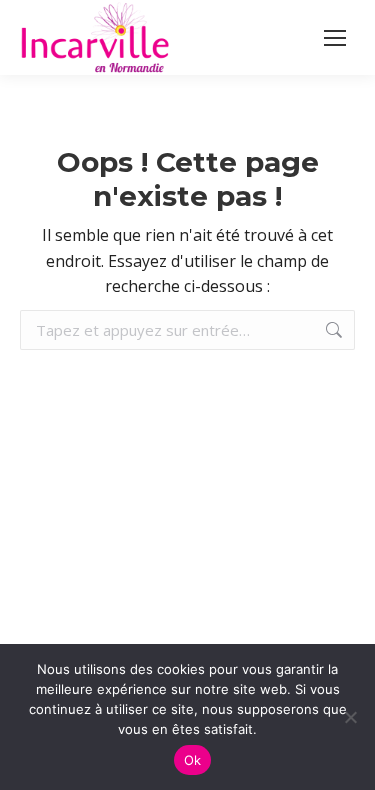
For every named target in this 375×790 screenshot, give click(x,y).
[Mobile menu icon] (335, 38)
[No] (350, 717)
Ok (193, 760)
